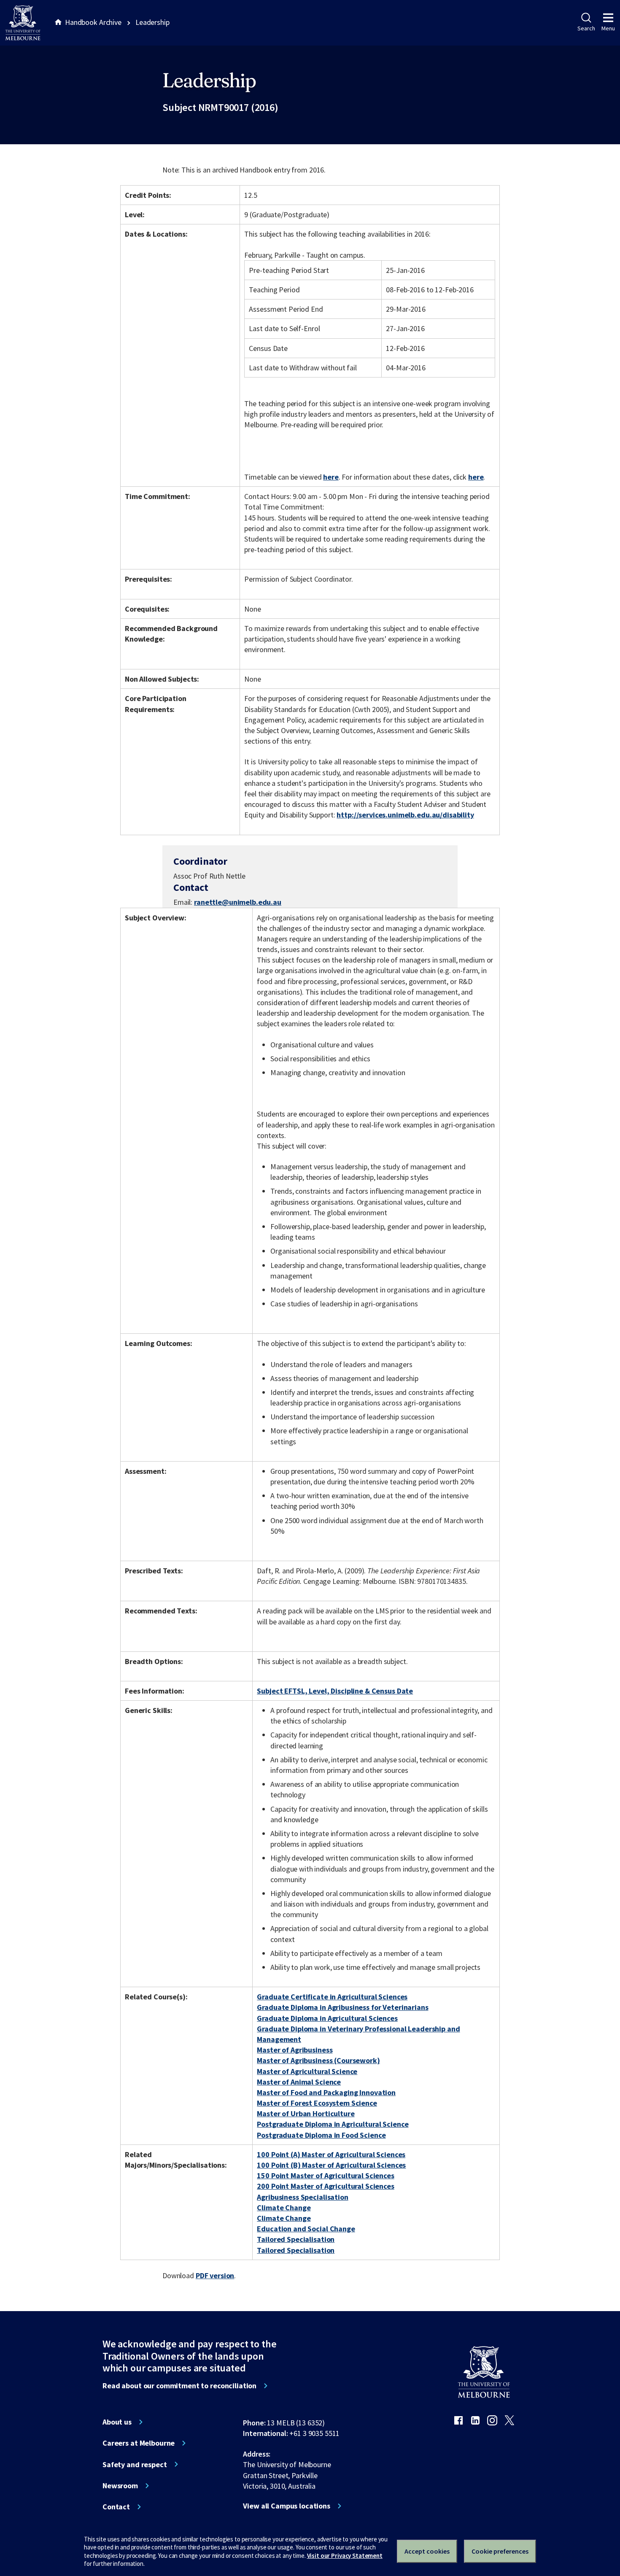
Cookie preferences (500, 2551)
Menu (608, 28)
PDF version (215, 2275)
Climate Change (284, 2208)
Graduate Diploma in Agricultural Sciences (327, 2018)
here (331, 477)
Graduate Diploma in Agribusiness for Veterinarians (342, 2007)
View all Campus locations (287, 2506)
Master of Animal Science (299, 2082)
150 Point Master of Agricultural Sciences (325, 2175)
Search (586, 28)
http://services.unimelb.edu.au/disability (405, 815)
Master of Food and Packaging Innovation (326, 2092)
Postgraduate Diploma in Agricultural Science (333, 2124)
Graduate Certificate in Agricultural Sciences (332, 1997)
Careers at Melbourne (139, 2443)
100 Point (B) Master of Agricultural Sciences (331, 2165)
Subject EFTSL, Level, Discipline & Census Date (335, 1691)
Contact (116, 2507)
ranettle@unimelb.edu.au (238, 902)
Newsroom (120, 2486)
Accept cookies (427, 2551)
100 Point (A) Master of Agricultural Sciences (331, 2154)
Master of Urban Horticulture (306, 2113)
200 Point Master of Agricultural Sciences (325, 2186)
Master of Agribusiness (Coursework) (318, 2060)
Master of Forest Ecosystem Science (317, 2103)
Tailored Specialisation (296, 2239)
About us (117, 2422)
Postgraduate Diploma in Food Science (321, 2135)
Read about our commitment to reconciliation (179, 2386)
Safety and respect (135, 2465)
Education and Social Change (306, 2229)
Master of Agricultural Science (307, 2071)
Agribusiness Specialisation (302, 2197)
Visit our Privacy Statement (345, 2556)
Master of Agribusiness (295, 2050)
